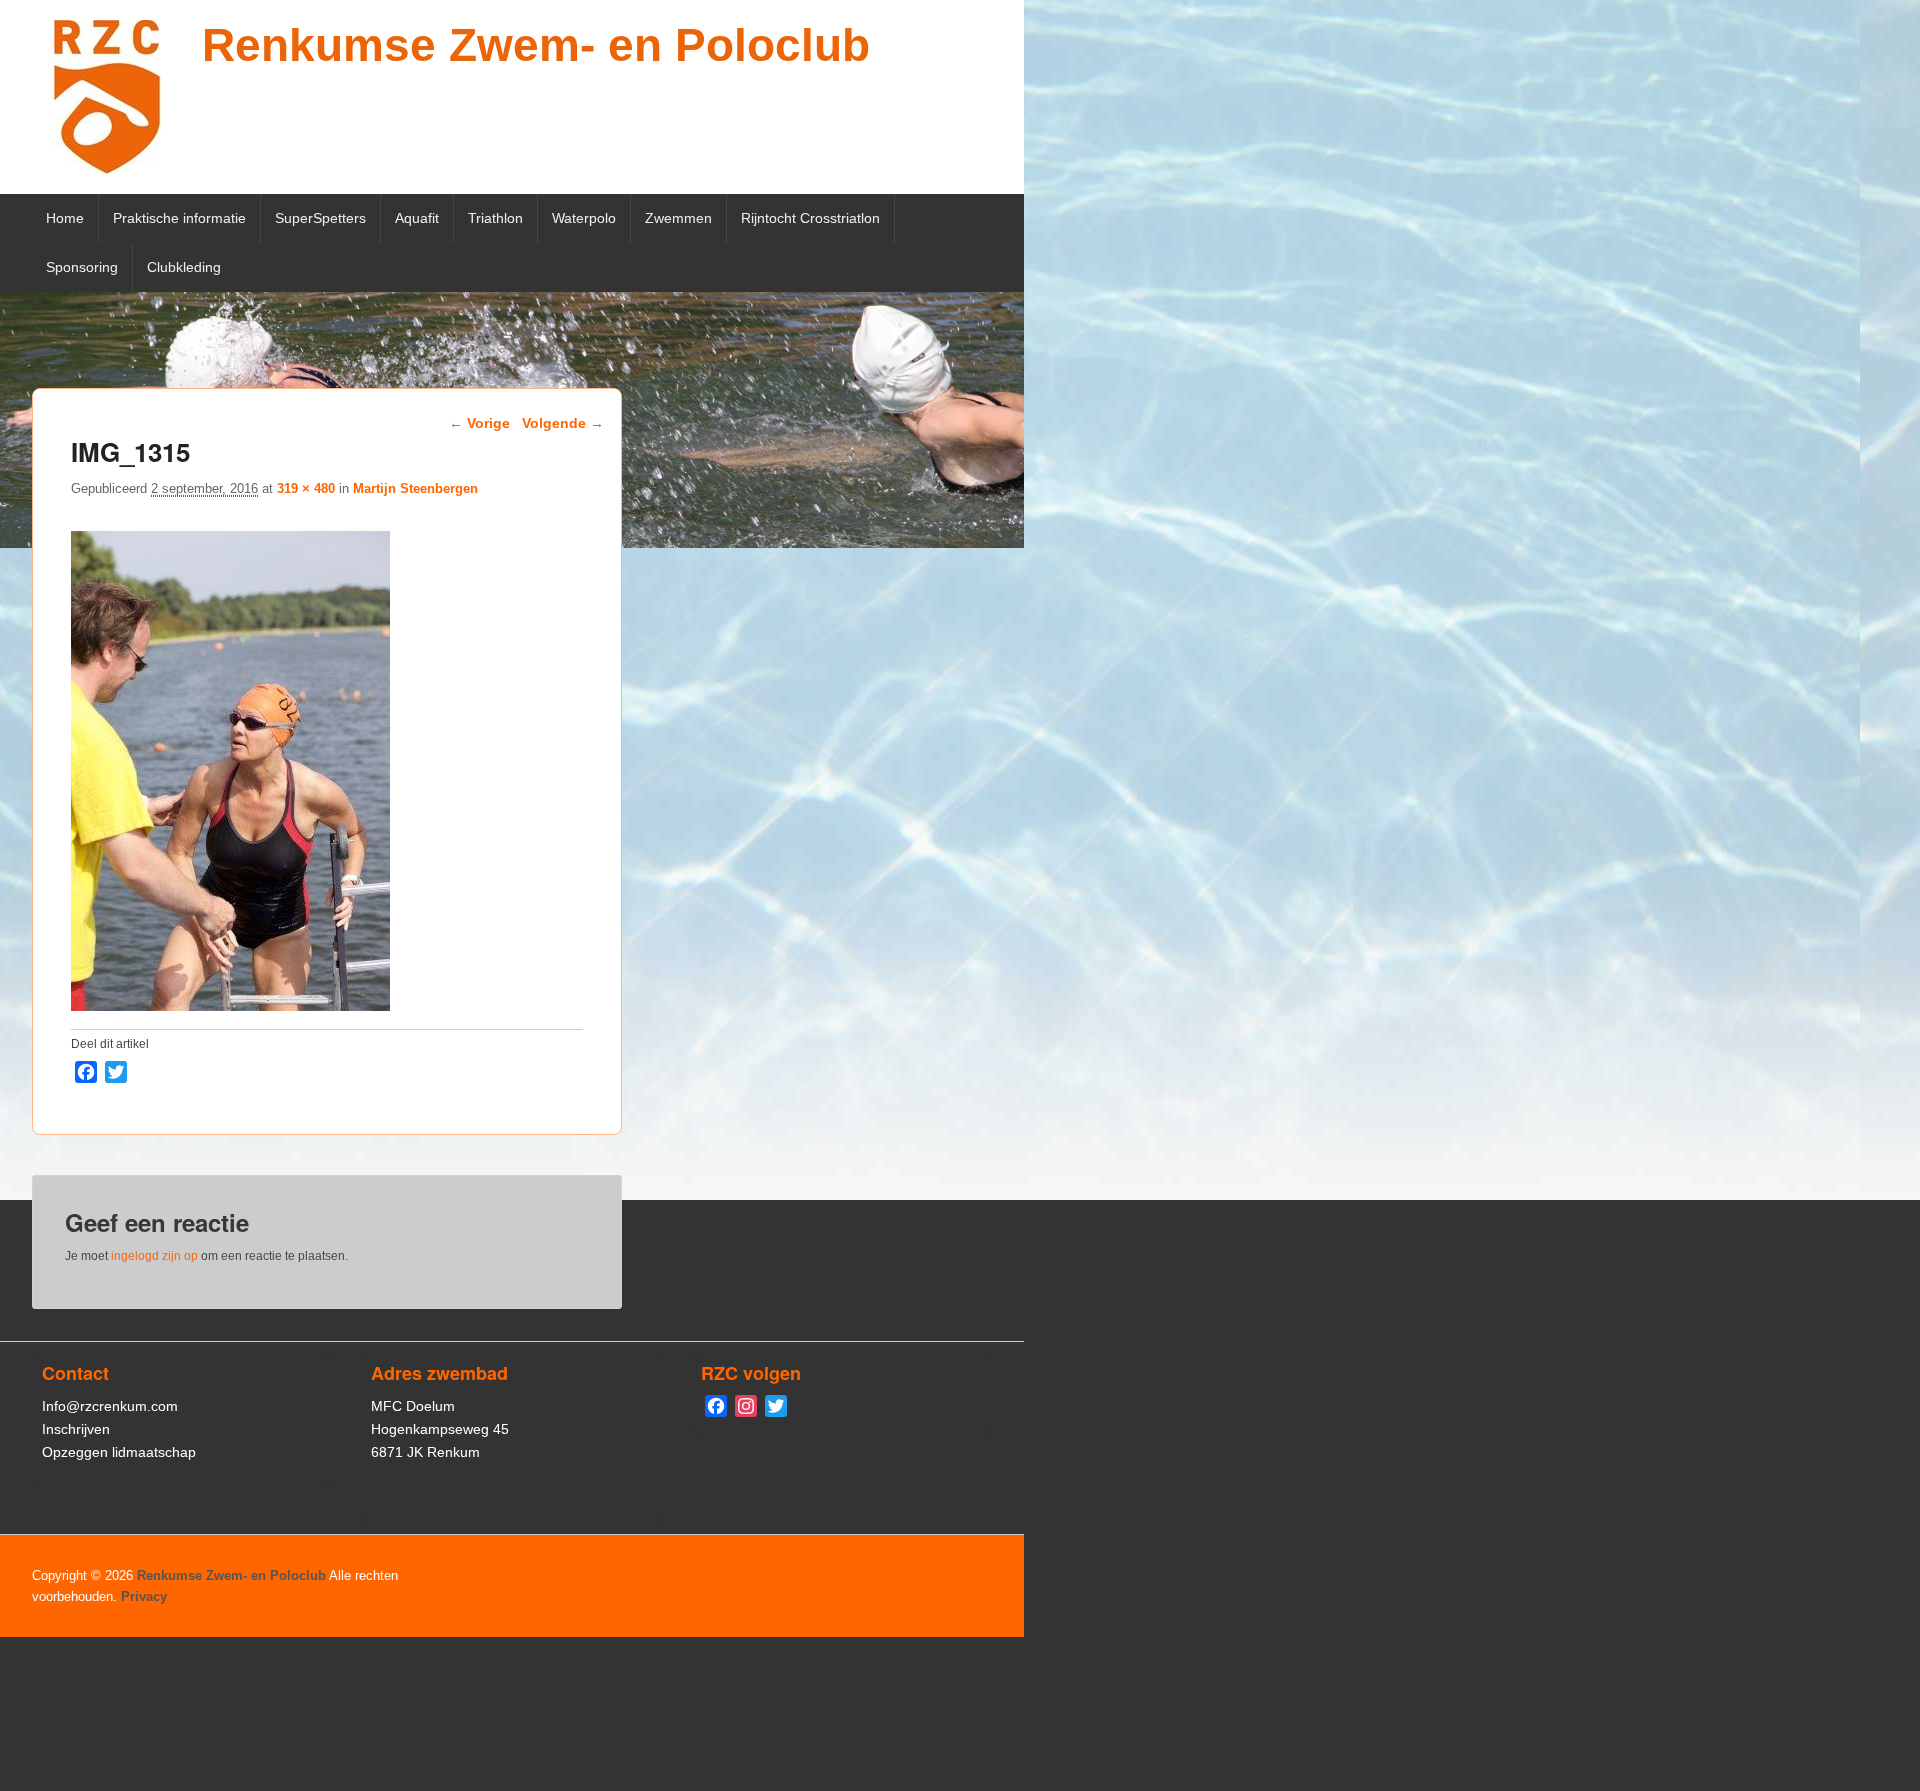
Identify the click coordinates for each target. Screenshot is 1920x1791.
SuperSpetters (320, 218)
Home (65, 218)
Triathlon (495, 218)
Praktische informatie (179, 218)
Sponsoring (82, 267)
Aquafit (417, 218)
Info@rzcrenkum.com (110, 1406)
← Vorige (479, 423)
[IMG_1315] (230, 1005)
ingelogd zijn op (154, 1256)
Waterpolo (584, 218)
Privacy (144, 1596)
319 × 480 (306, 488)
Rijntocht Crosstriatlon (810, 218)
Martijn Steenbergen (415, 488)
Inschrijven (76, 1429)
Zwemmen (678, 218)
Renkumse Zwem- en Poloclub (536, 45)
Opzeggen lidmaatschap (119, 1452)
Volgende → (563, 423)
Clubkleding (184, 267)
